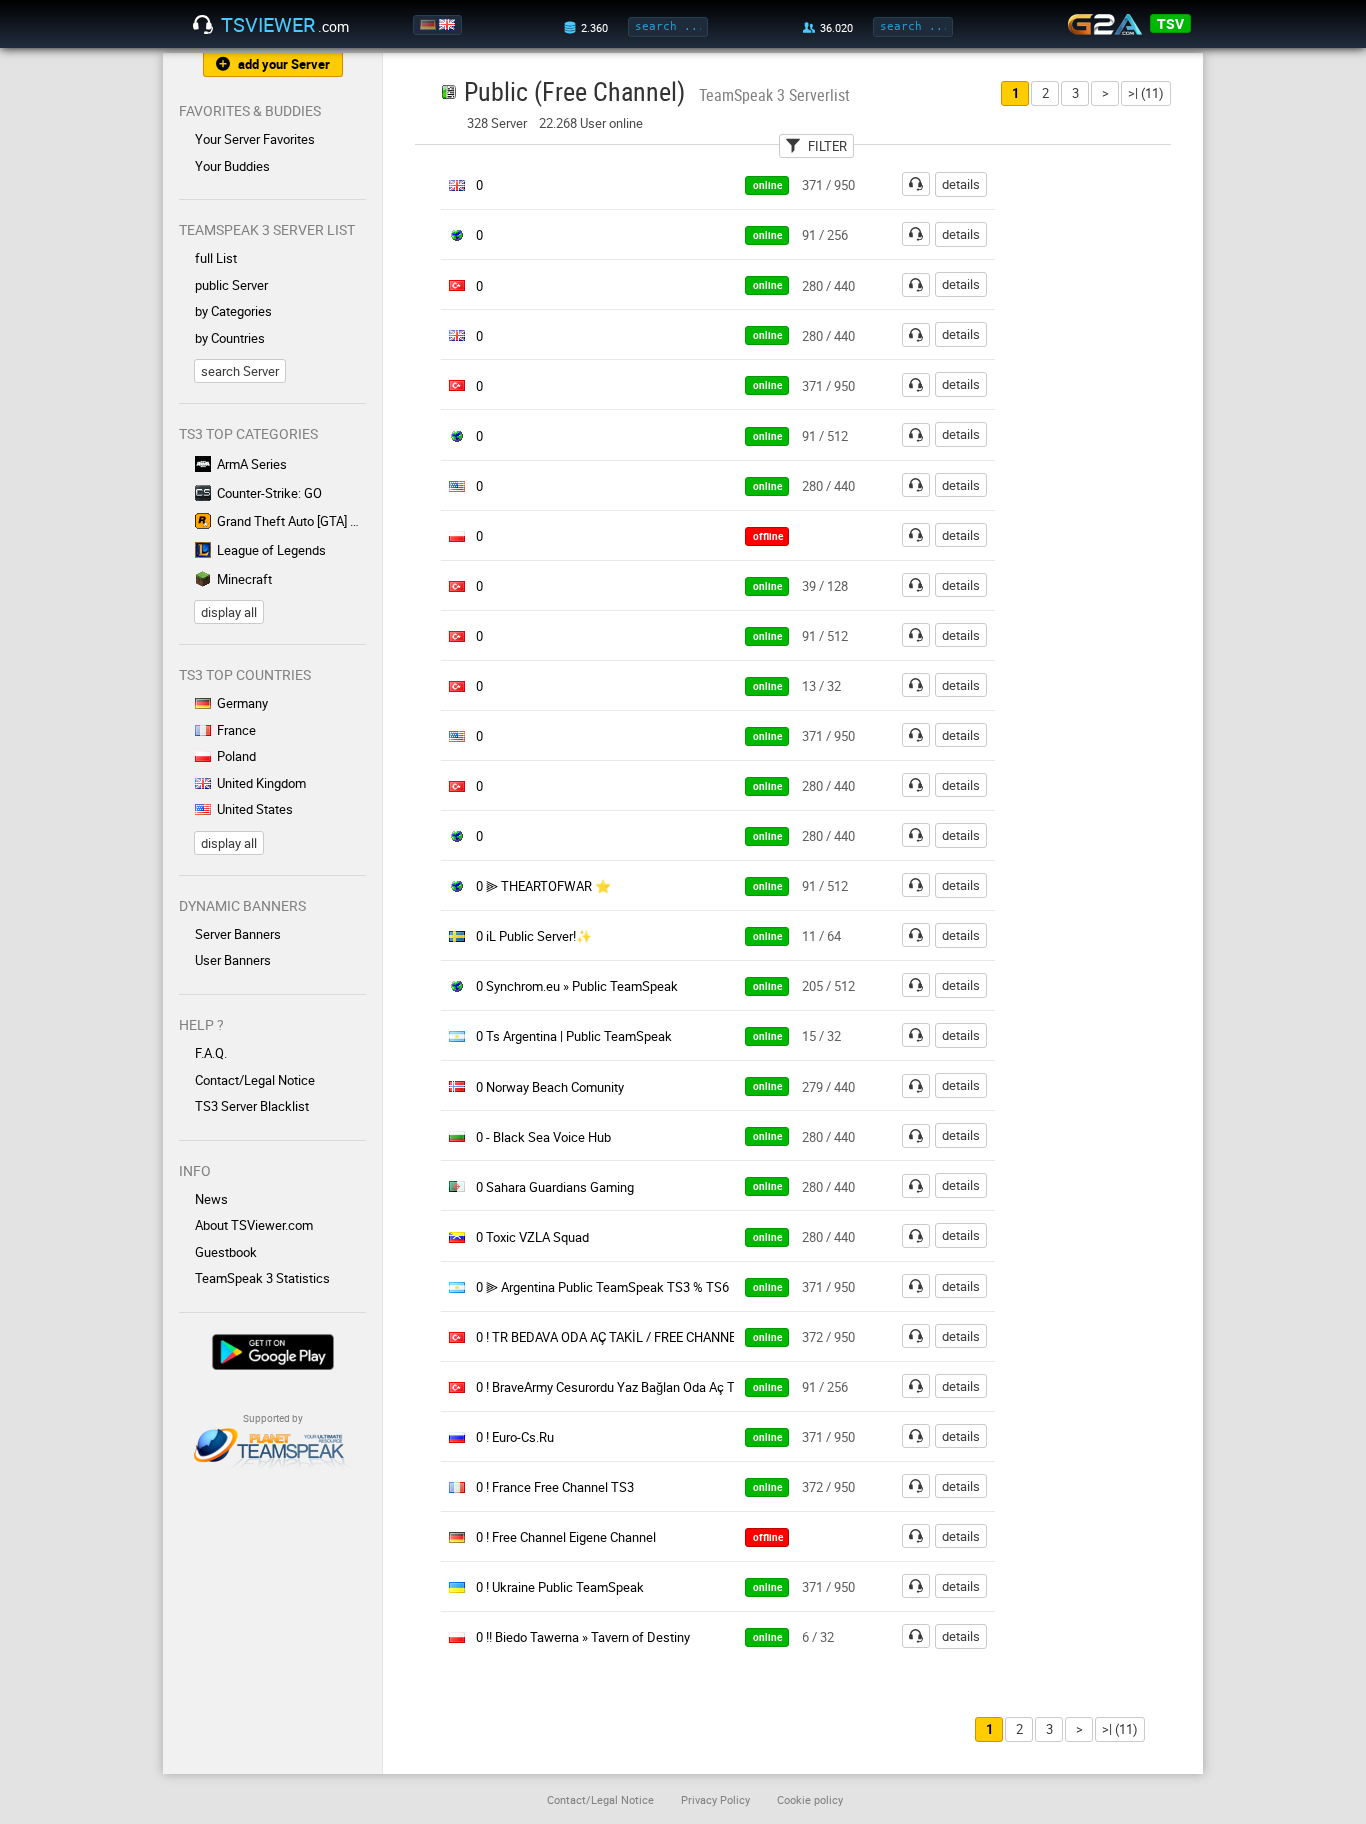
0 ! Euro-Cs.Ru (515, 1437)
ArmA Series (252, 464)
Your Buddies (232, 166)
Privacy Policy (715, 1799)
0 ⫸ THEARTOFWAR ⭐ (543, 886)
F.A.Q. (211, 1053)
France (236, 730)
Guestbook (226, 1252)
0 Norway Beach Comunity (550, 1087)
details (961, 184)
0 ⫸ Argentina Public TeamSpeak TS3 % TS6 (602, 1287)
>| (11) (1146, 93)
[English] (448, 25)
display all (229, 612)
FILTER (827, 146)
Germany (242, 703)
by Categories (233, 311)
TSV (1170, 23)
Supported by (273, 1418)
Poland (236, 756)
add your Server (284, 64)
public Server (231, 285)
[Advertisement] (1111, 471)
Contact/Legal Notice (255, 1080)
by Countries (230, 338)
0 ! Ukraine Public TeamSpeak (560, 1587)
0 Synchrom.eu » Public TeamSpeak (577, 986)
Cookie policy (810, 1799)
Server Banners (238, 934)
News (211, 1199)
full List (216, 258)
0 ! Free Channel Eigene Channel (566, 1537)
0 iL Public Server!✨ (534, 936)
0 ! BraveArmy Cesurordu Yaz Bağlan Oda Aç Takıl (615, 1387)
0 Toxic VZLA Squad (532, 1237)
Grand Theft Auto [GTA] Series (291, 521)
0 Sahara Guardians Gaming (555, 1187)
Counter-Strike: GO (269, 493)
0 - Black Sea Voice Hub (543, 1137)
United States (255, 809)
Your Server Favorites (255, 139)
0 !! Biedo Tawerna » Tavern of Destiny (583, 1637)
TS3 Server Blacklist (252, 1106)
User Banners (233, 960)
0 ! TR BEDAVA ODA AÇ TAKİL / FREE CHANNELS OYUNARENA (651, 1337)
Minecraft (244, 579)
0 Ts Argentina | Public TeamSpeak (574, 1036)
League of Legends (271, 550)
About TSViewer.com (254, 1225)
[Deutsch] (429, 25)
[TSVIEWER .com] (203, 25)
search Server (240, 371)
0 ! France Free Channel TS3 (555, 1487)
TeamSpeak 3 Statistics (262, 1278)
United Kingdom (261, 783)
